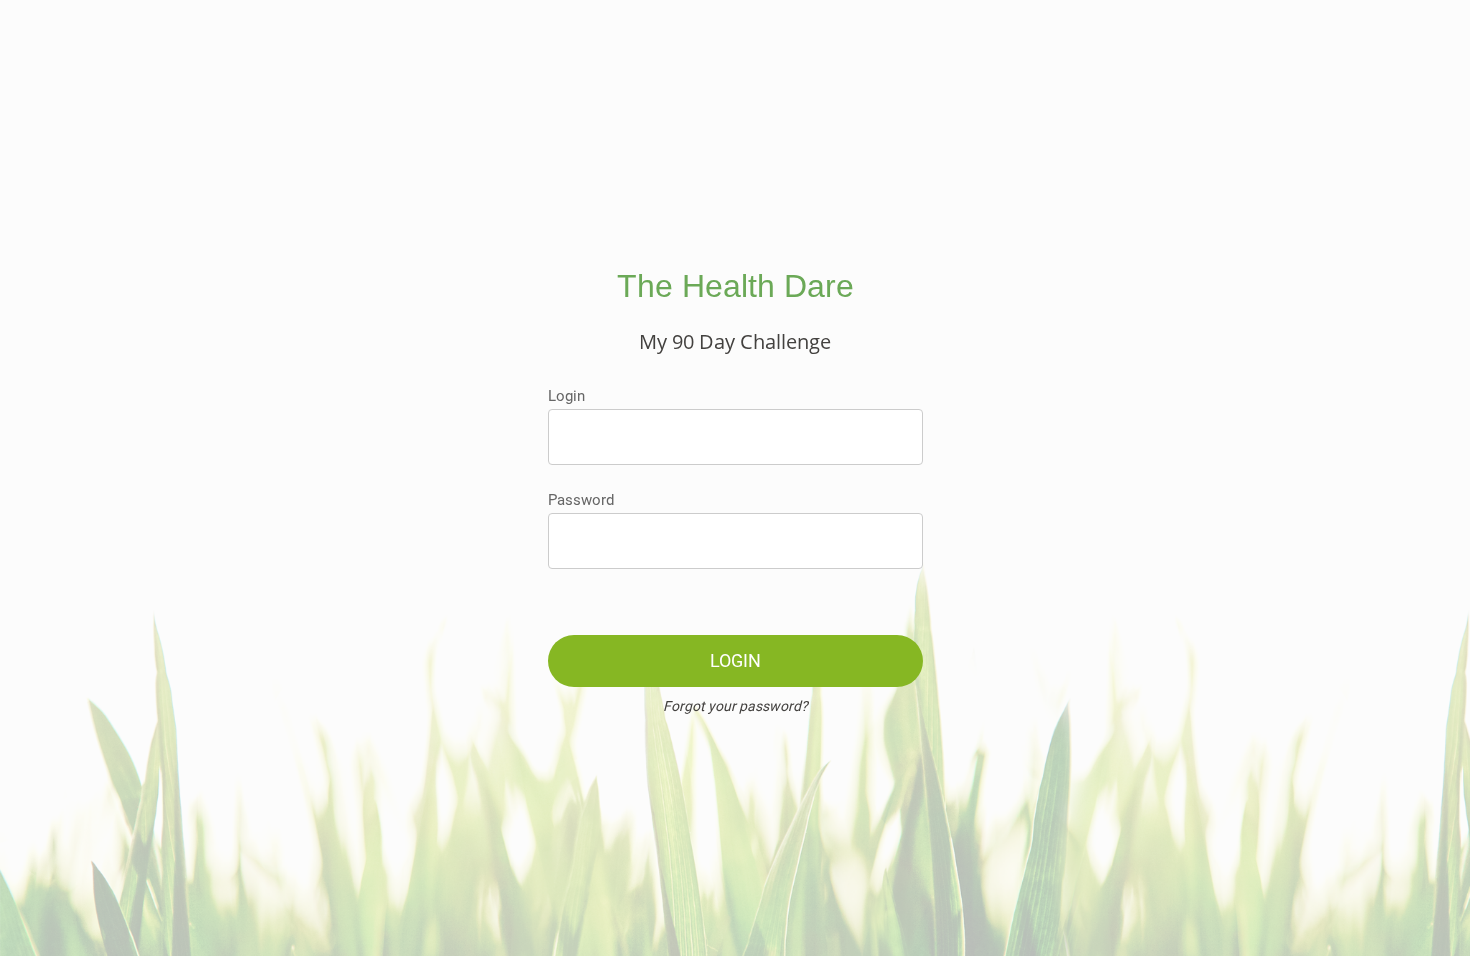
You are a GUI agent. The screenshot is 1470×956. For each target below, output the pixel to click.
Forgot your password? (735, 706)
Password (581, 500)
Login (566, 396)
